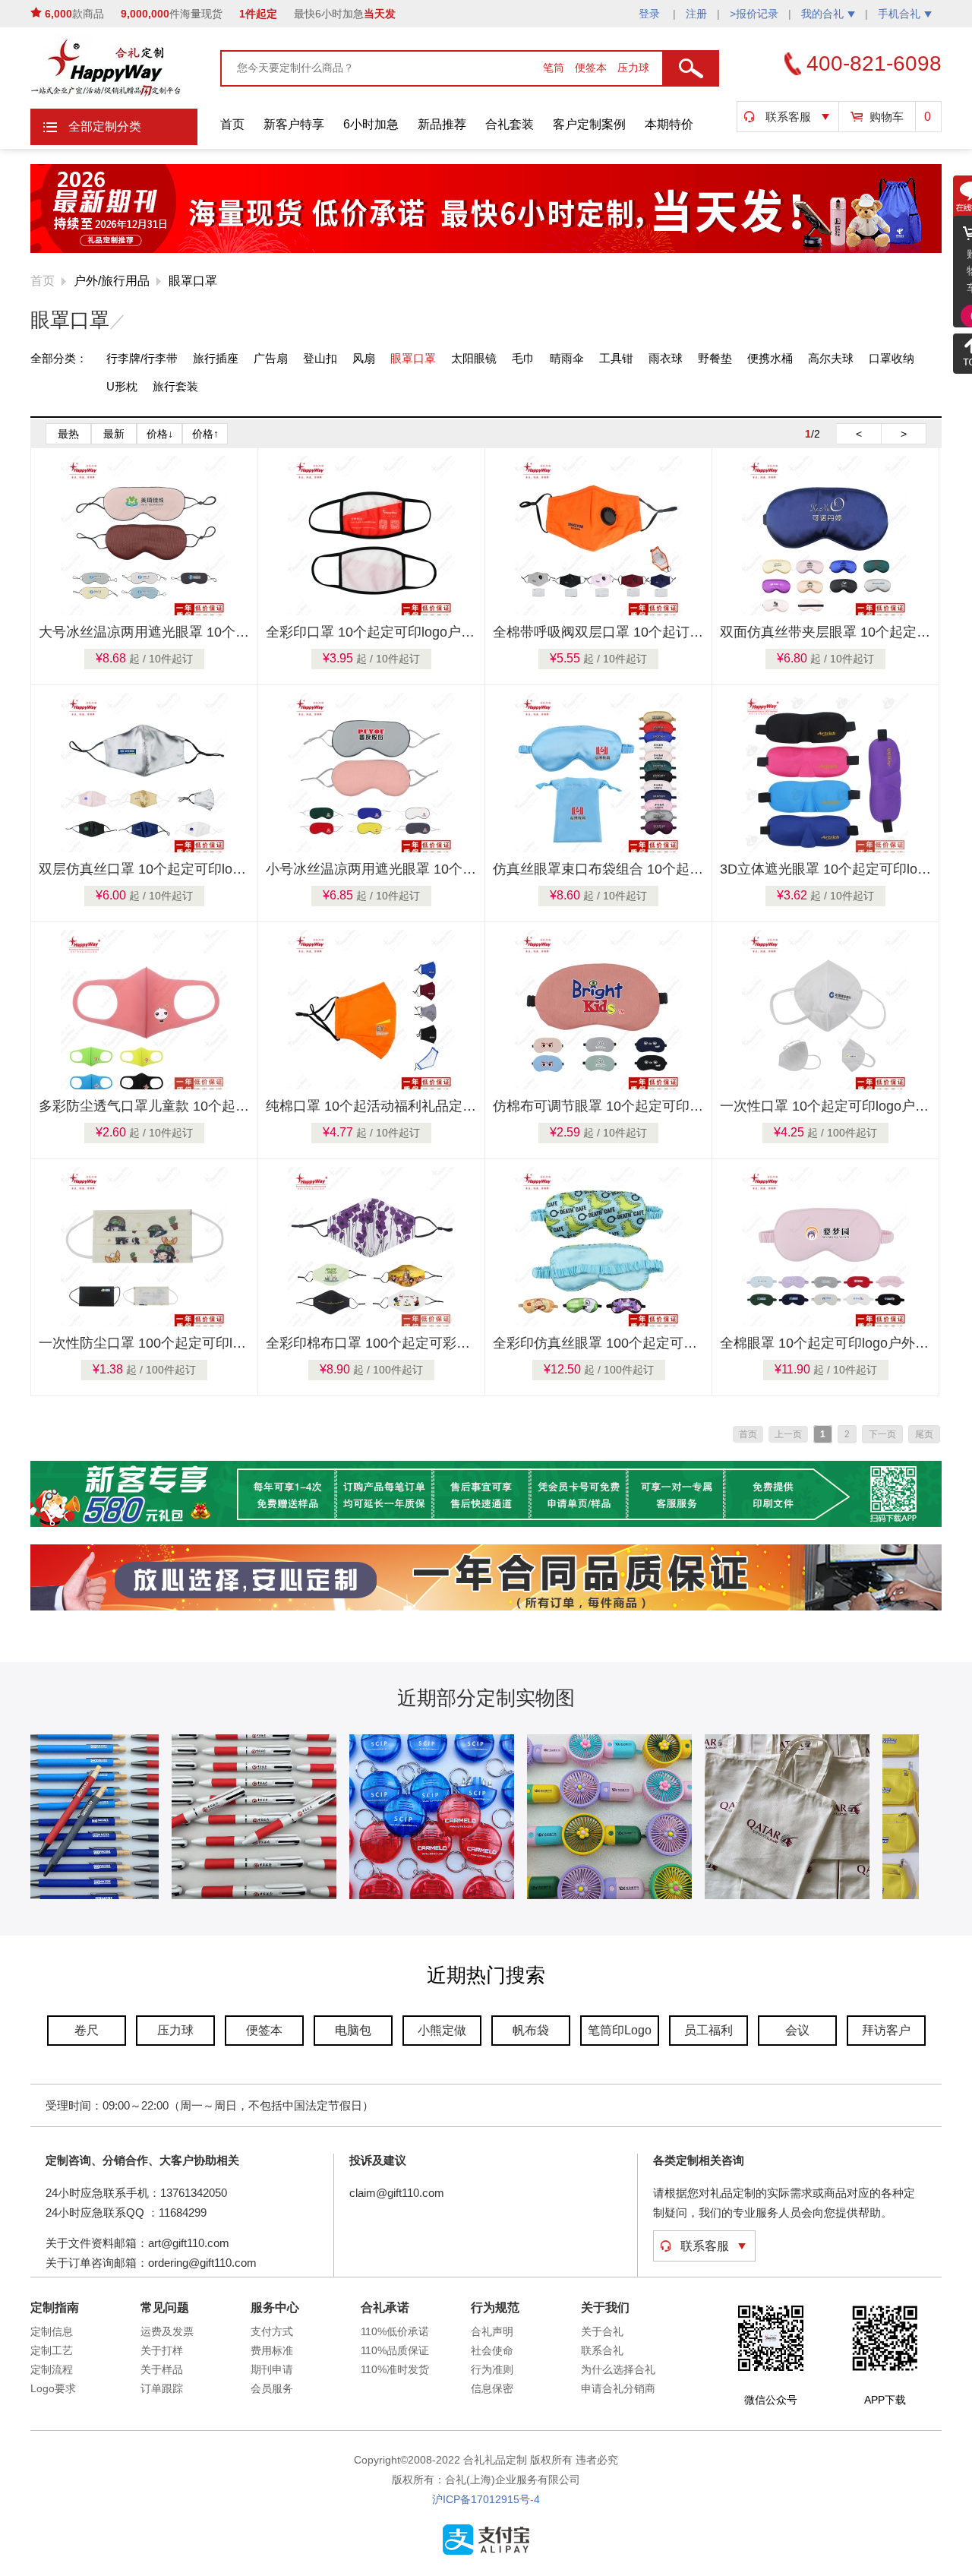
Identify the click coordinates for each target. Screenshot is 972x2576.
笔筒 (555, 68)
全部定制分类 (105, 126)
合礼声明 (492, 2331)
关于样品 (162, 2369)
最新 (114, 434)
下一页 (882, 1434)
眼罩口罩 (193, 281)
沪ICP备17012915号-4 (486, 2499)
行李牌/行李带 (142, 358)
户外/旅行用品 (112, 281)
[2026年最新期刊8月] (486, 250)
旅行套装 (175, 386)
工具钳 (616, 358)
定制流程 (52, 2369)
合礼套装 (510, 124)
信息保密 (492, 2388)
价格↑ (205, 434)
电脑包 (353, 2030)
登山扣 (320, 358)
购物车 (887, 117)
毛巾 (523, 358)
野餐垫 (715, 358)
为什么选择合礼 (618, 2369)
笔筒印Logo (620, 2030)
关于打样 (162, 2350)
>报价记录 (754, 14)
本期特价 (669, 124)
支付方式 (272, 2331)
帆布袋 (531, 2030)
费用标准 (272, 2350)
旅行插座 (216, 358)
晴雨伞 (567, 358)
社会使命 (492, 2350)
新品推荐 (442, 124)
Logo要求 (53, 2388)
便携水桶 (770, 358)
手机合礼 (899, 14)
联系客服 (788, 117)
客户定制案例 (589, 124)
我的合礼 (822, 14)
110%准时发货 (395, 2369)
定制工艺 (52, 2350)
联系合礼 (602, 2350)
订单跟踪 (162, 2388)
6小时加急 (371, 124)
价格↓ (160, 434)
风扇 (364, 358)
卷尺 (87, 2030)
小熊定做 (442, 2030)
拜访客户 (886, 2030)
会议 (797, 2030)
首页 (232, 124)
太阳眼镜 (474, 358)
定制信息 (52, 2331)
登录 (651, 14)
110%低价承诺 (395, 2331)
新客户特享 (294, 124)
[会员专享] (486, 1524)
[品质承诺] (486, 1607)
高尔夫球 (831, 358)
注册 (696, 14)
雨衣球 (666, 358)
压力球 (633, 68)
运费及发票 (167, 2331)
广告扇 (271, 358)
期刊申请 (272, 2369)
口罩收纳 (892, 358)
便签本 (592, 68)
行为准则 (492, 2369)
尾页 (924, 1434)
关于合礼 (602, 2331)
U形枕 (122, 386)
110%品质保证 (395, 2350)
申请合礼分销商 (618, 2388)
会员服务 (272, 2388)
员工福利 (708, 2030)
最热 (68, 434)
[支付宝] (486, 2552)
